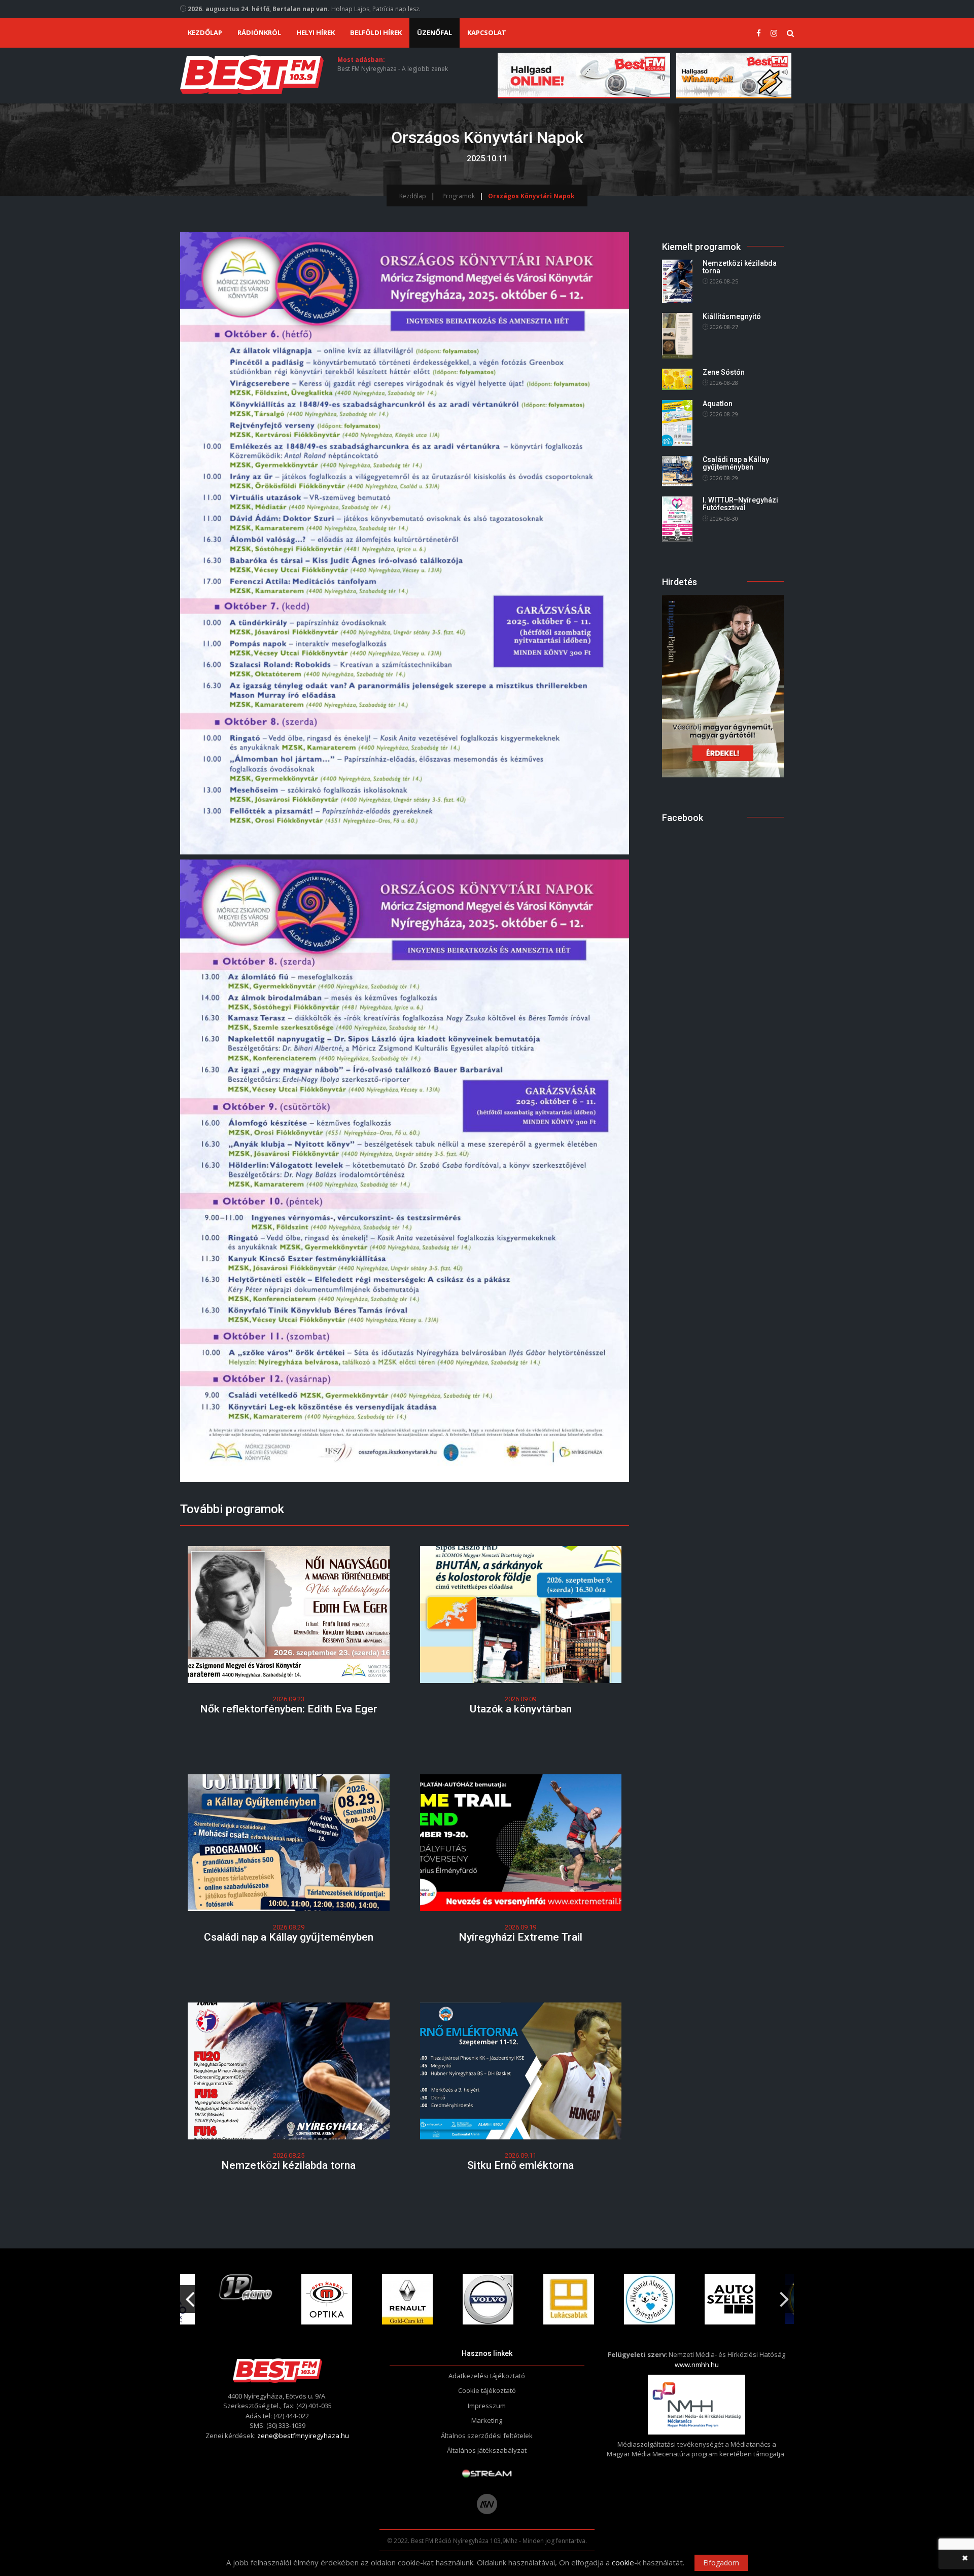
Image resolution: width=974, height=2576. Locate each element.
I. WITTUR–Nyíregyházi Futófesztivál (740, 504)
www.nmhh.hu (697, 2365)
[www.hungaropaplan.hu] (723, 685)
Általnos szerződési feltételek (487, 2436)
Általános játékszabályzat (487, 2450)
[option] (248, 2299)
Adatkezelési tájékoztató (487, 2376)
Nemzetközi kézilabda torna (288, 2165)
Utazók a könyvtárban (521, 1709)
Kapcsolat (487, 32)
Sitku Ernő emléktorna (520, 2165)
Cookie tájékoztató (487, 2390)
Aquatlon (718, 404)
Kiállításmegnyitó (732, 316)
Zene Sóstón (724, 372)
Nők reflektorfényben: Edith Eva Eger (289, 1709)
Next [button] (784, 2295)
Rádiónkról (259, 32)
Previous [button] (190, 2295)
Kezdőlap (205, 32)
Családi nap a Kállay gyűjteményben (289, 1937)
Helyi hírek (316, 32)
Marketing (487, 2420)
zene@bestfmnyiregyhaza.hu (303, 2436)
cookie (623, 2562)
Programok (459, 196)
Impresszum (487, 2406)
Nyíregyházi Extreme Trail (520, 1937)
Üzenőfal (434, 32)
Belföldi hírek (376, 32)
